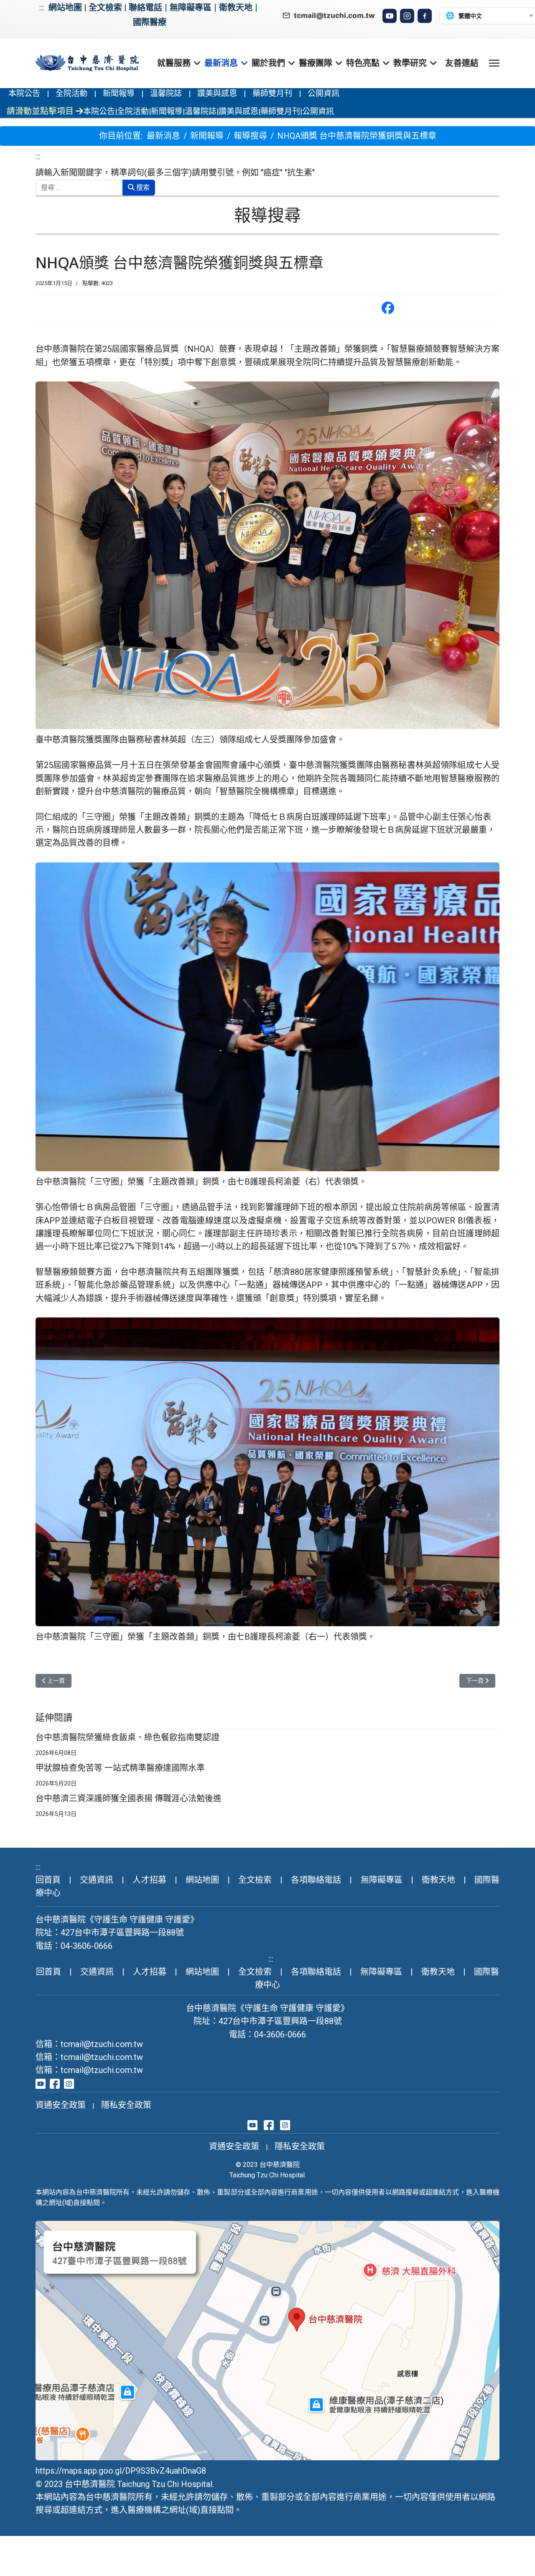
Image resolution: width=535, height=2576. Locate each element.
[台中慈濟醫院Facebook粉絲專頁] (55, 2083)
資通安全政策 (61, 2105)
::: (42, 8)
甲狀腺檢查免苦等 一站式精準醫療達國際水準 (120, 1768)
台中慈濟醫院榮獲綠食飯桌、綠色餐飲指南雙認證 (127, 1737)
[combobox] (79, 188)
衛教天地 (236, 8)
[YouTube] (390, 16)
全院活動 (71, 93)
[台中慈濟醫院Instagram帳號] (69, 2083)
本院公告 (24, 93)
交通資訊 (97, 1880)
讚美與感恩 (217, 93)
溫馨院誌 (166, 93)
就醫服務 (174, 63)
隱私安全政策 (126, 2105)
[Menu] (494, 63)
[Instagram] (407, 16)
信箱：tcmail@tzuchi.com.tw (89, 2044)
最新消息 (221, 63)
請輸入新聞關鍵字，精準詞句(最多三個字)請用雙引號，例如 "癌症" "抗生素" (175, 173)
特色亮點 (363, 63)
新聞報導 (119, 93)
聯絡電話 (145, 8)
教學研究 (410, 63)
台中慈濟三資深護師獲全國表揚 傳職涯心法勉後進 (129, 1798)
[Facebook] (425, 16)
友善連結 (462, 63)
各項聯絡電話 (316, 1880)
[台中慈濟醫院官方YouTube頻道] (41, 2083)
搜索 (142, 187)
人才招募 (149, 1880)
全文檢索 (105, 8)
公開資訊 (324, 93)
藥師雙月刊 (272, 93)
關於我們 (268, 63)
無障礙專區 (191, 8)
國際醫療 (150, 22)
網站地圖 (65, 8)
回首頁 (48, 1880)
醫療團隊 (316, 63)
